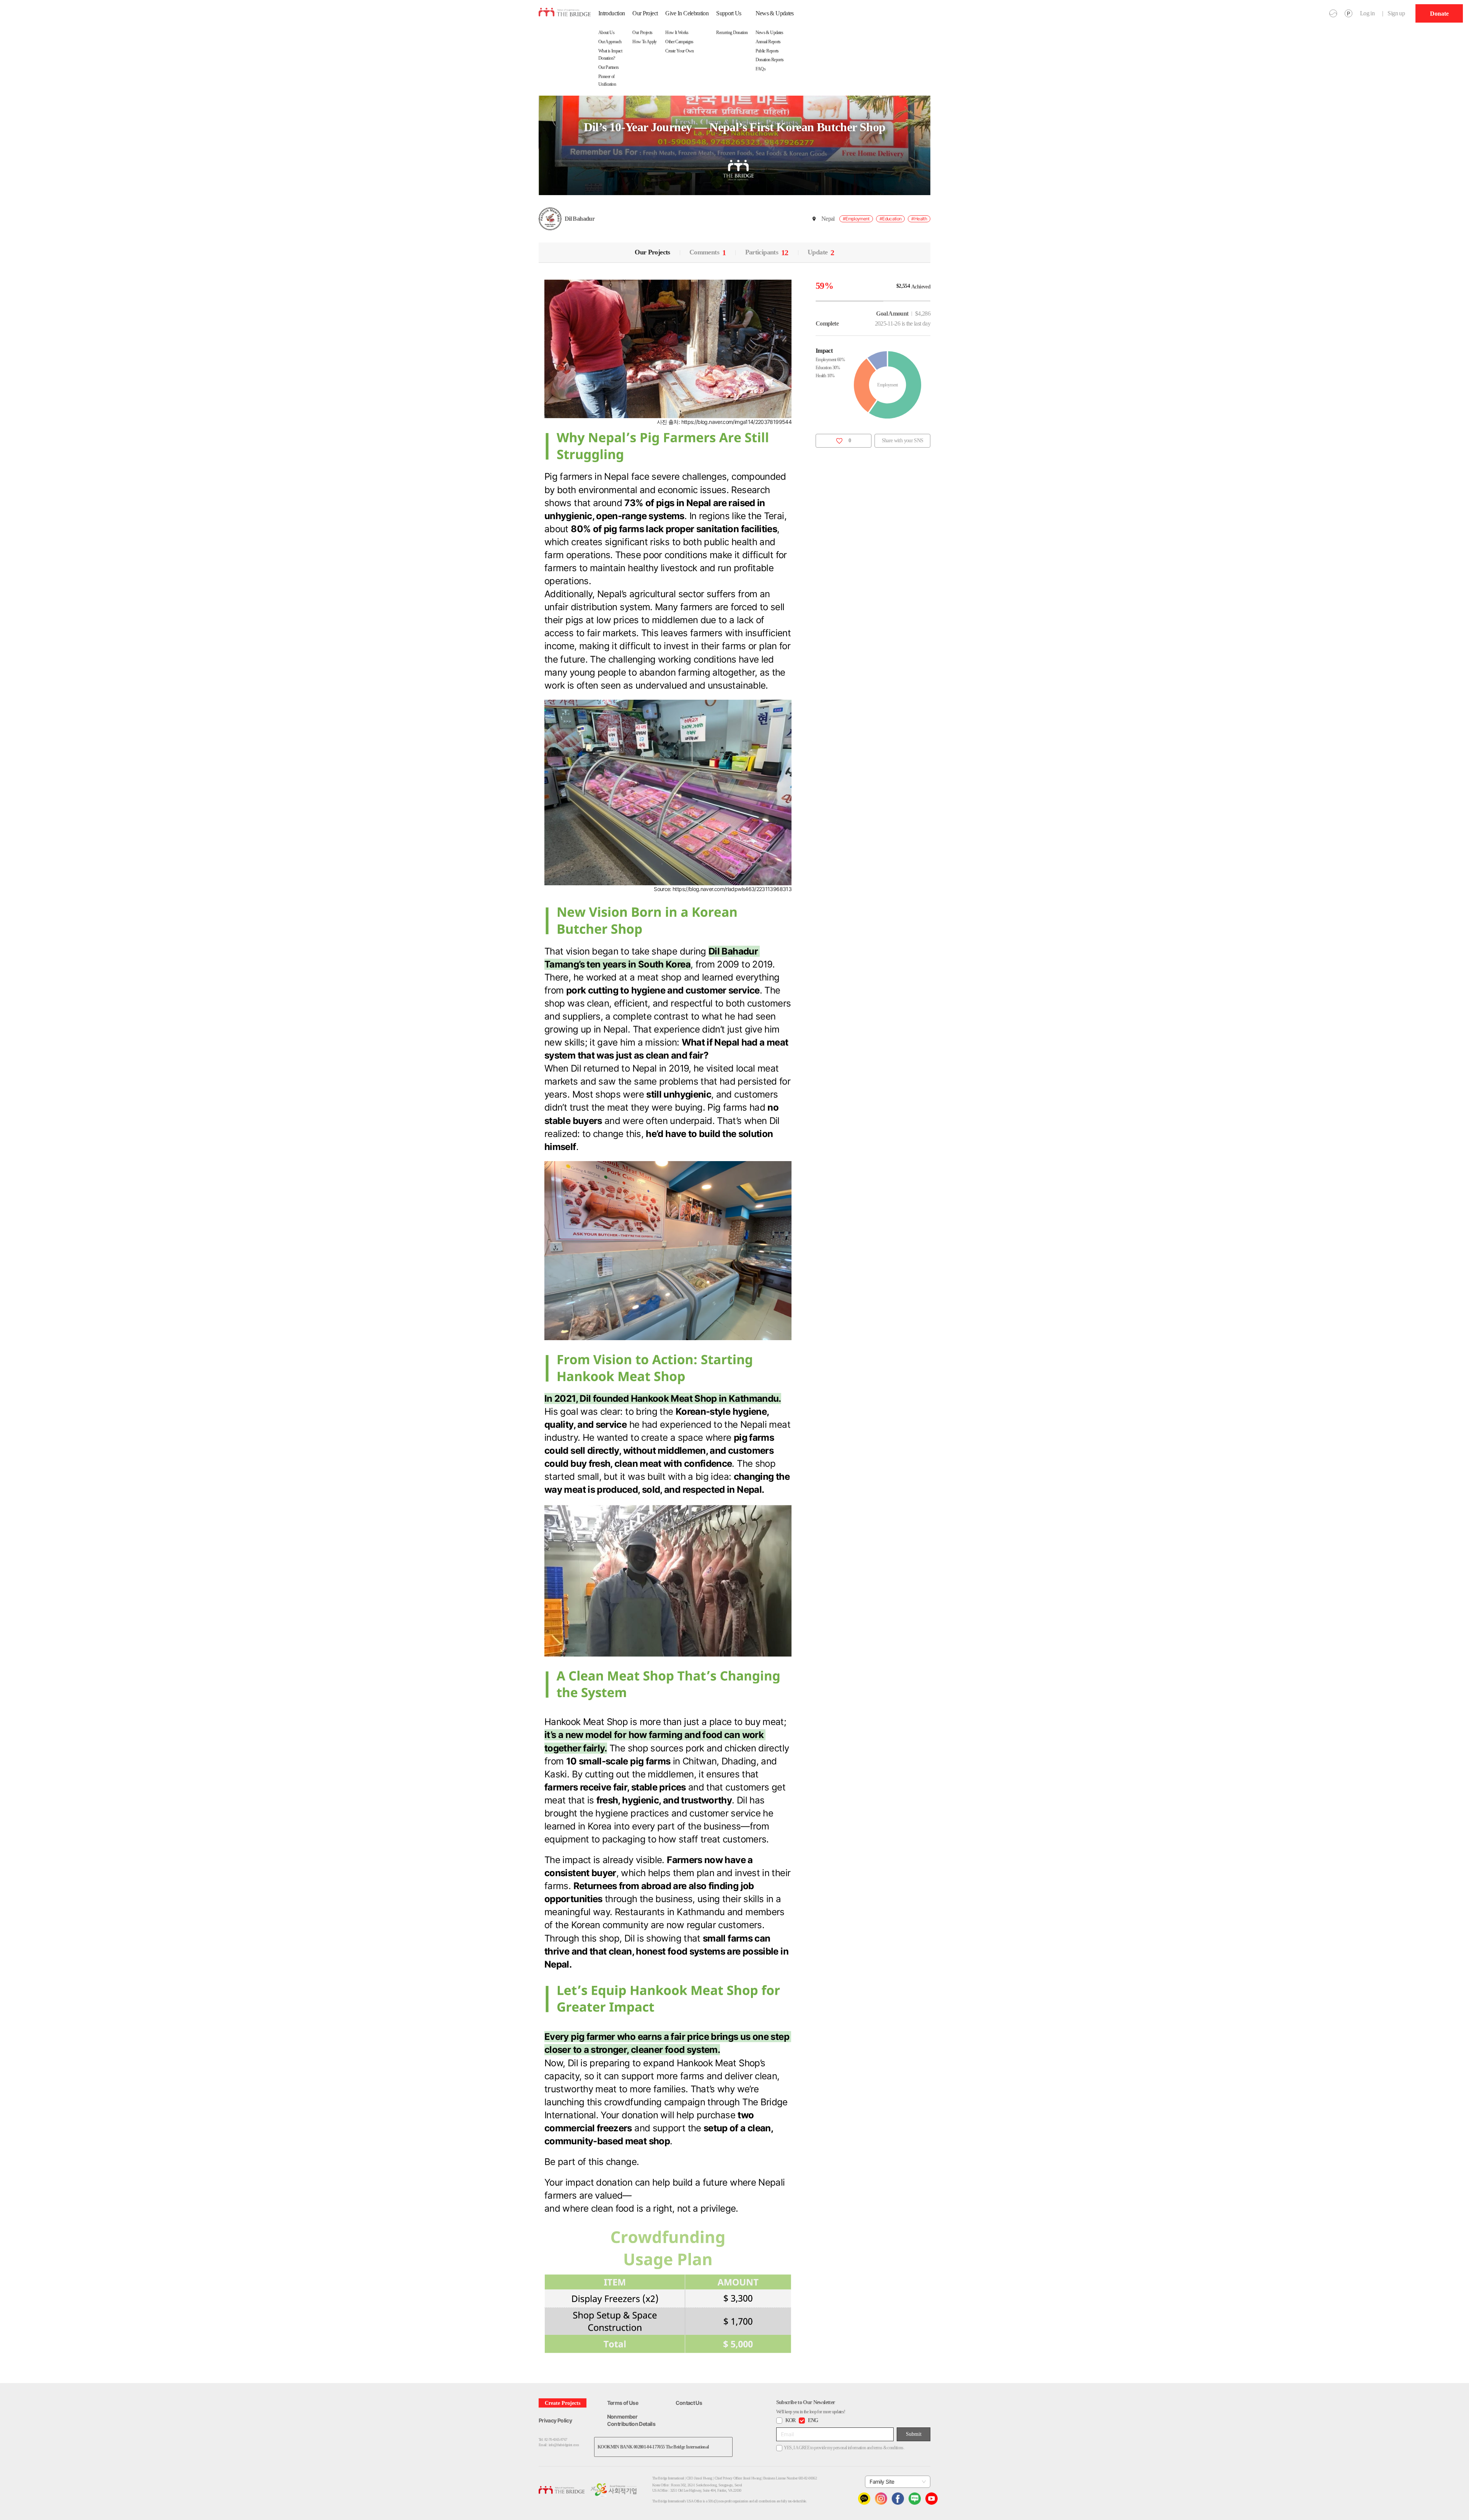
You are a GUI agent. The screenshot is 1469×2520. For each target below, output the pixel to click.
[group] (1439, 13)
